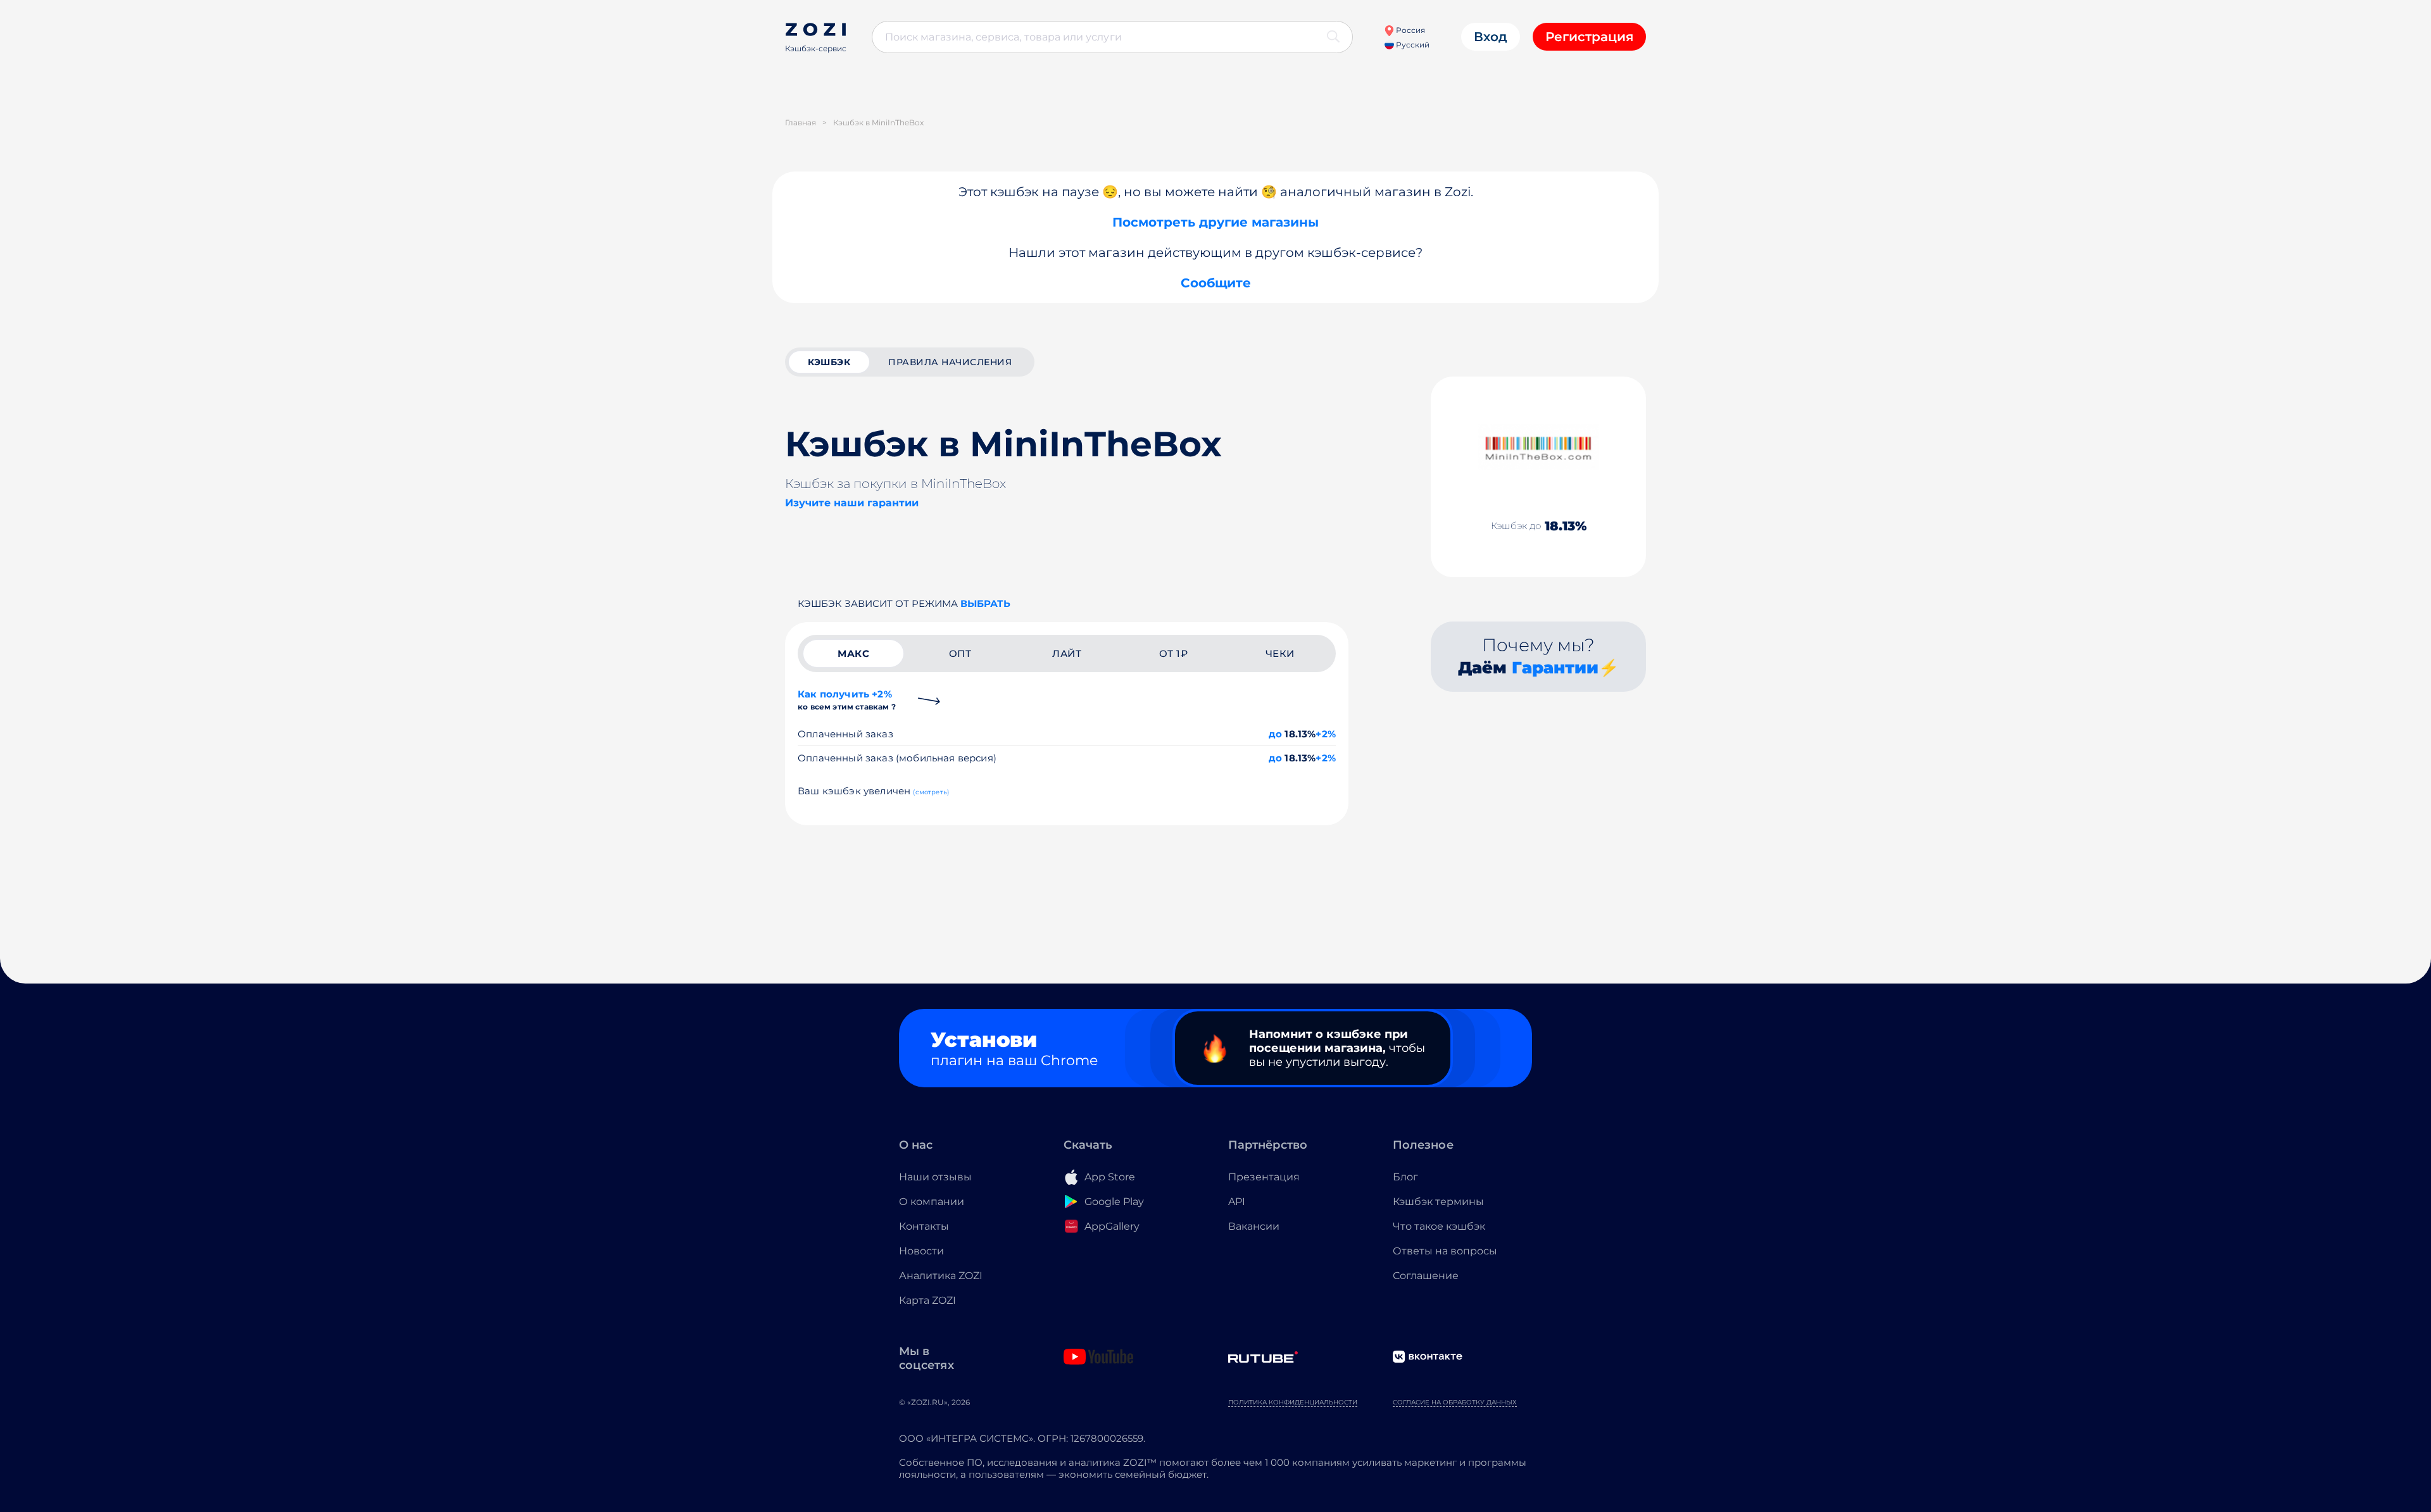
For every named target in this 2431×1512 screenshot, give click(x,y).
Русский (1412, 45)
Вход (1491, 37)
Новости (921, 1251)
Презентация (1264, 1177)
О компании (932, 1202)
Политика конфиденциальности (1293, 1402)
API (1237, 1202)
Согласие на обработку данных (1455, 1402)
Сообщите (1216, 283)
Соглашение (1426, 1276)
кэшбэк (829, 362)
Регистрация (1589, 37)
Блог (1405, 1177)
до (1275, 734)
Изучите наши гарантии (852, 503)
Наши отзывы (935, 1177)
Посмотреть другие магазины (1215, 222)
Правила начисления (950, 362)
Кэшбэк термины (1438, 1202)
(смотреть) (931, 792)
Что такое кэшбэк (1439, 1226)
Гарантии (1555, 668)
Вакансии (1254, 1226)
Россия (1410, 30)
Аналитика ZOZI (941, 1276)
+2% (1326, 734)
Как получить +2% (847, 700)
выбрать (985, 603)
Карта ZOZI (927, 1300)
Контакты (924, 1226)
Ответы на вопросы (1445, 1251)
